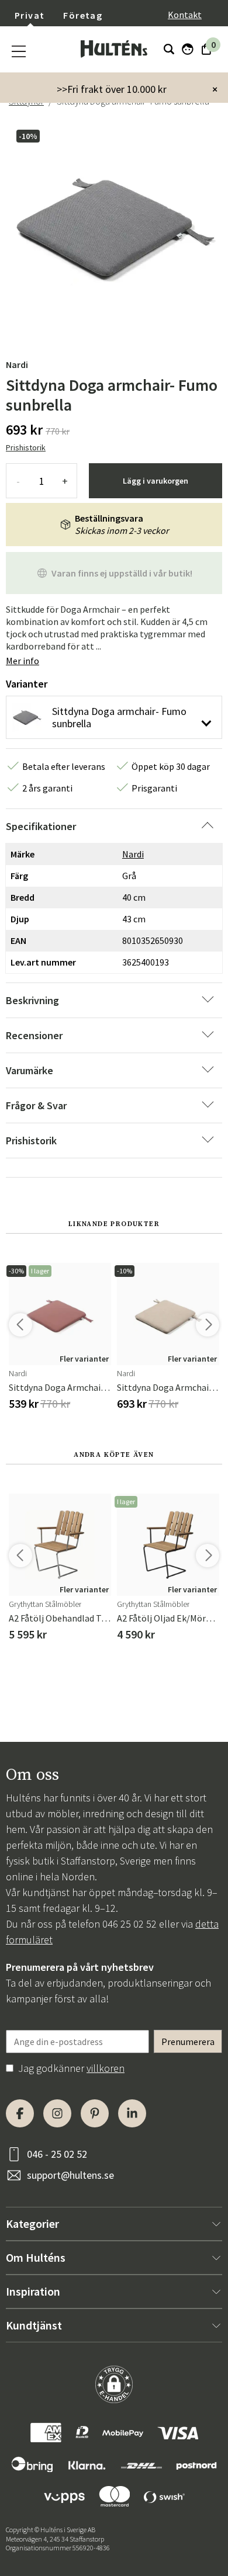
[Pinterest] (95, 2113)
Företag (83, 15)
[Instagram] (57, 2113)
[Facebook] (20, 2113)
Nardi (17, 364)
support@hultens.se (70, 2175)
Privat (30, 15)
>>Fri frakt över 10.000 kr (112, 89)
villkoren (106, 2068)
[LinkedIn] (132, 2113)
